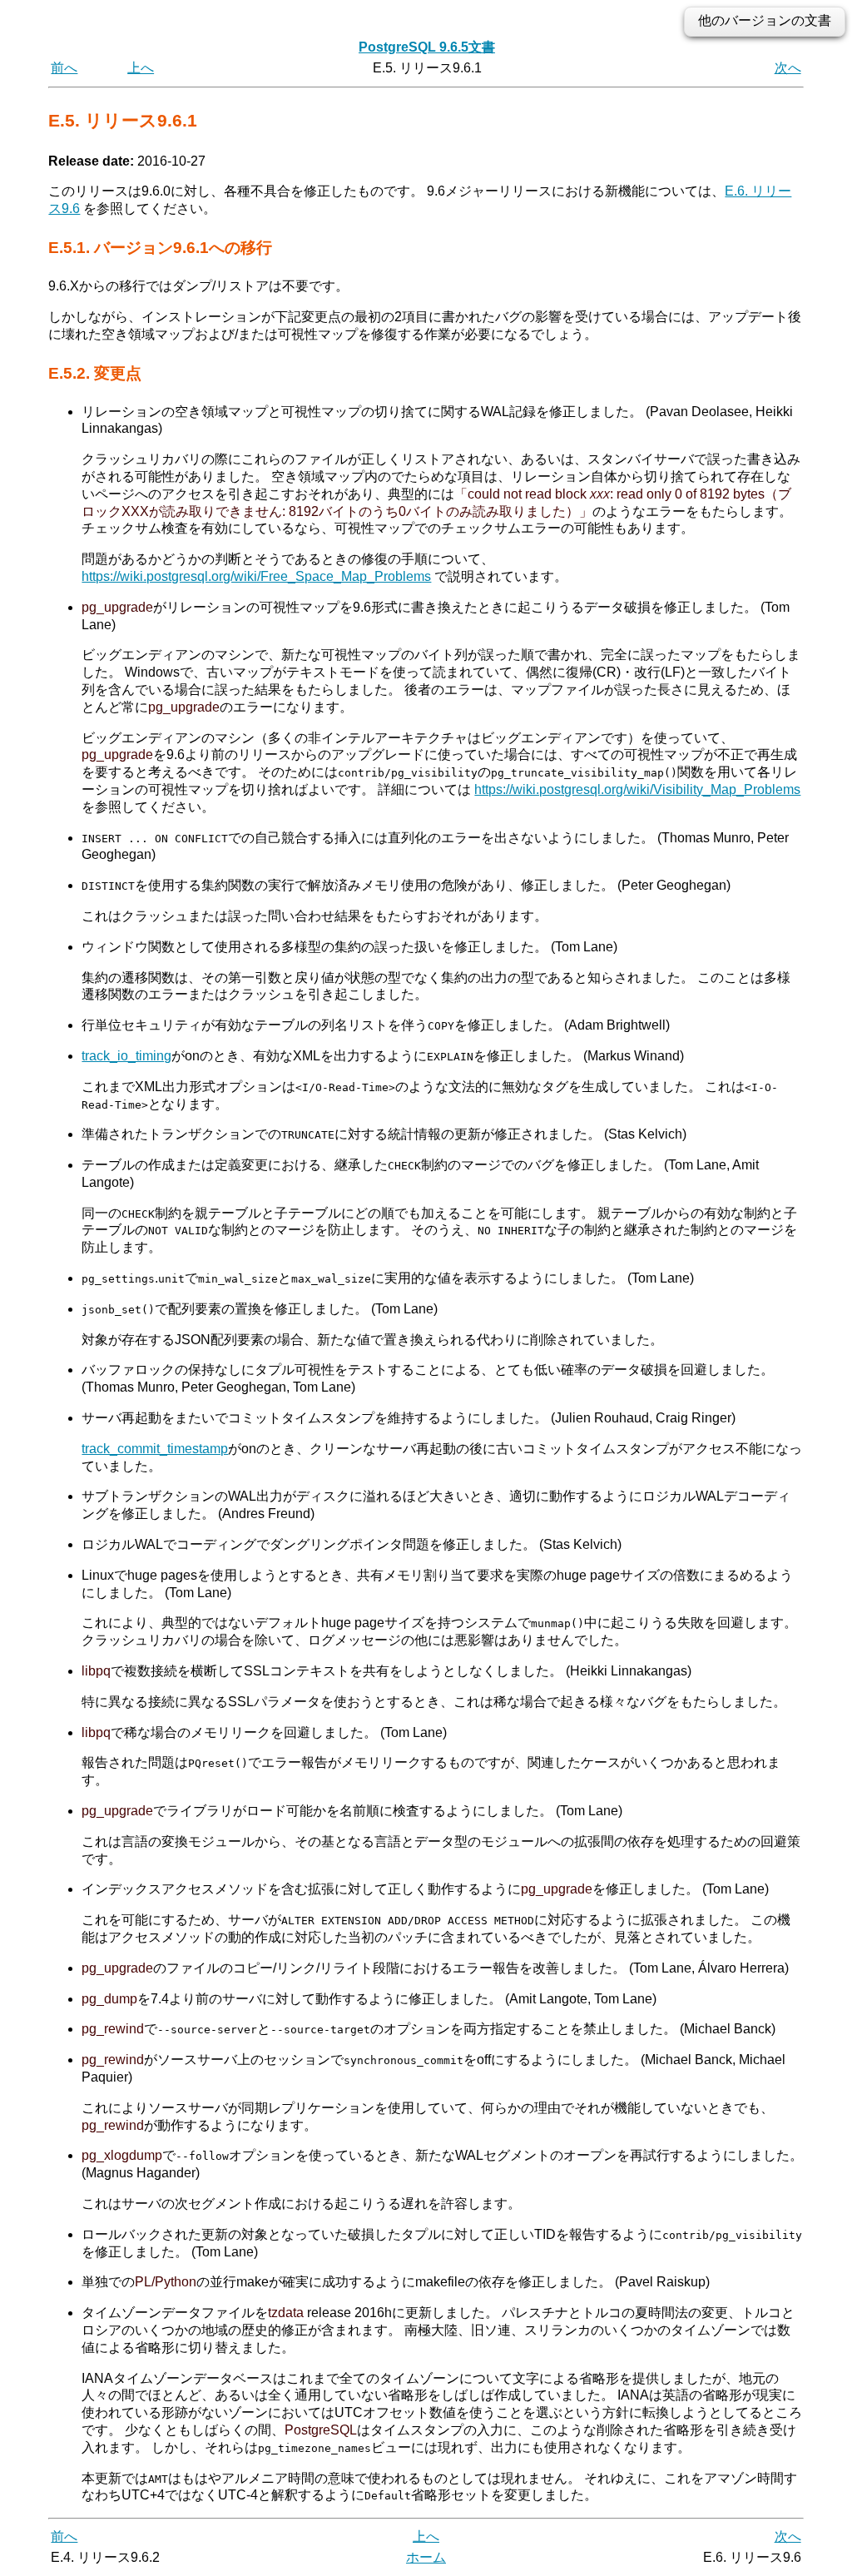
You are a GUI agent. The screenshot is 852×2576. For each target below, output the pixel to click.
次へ (788, 68)
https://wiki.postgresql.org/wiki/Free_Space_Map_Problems (256, 576)
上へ (141, 68)
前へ (64, 68)
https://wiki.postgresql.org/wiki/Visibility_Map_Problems (637, 789)
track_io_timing (126, 1056)
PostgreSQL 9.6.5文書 (427, 47)
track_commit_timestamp (155, 1449)
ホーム (426, 2557)
